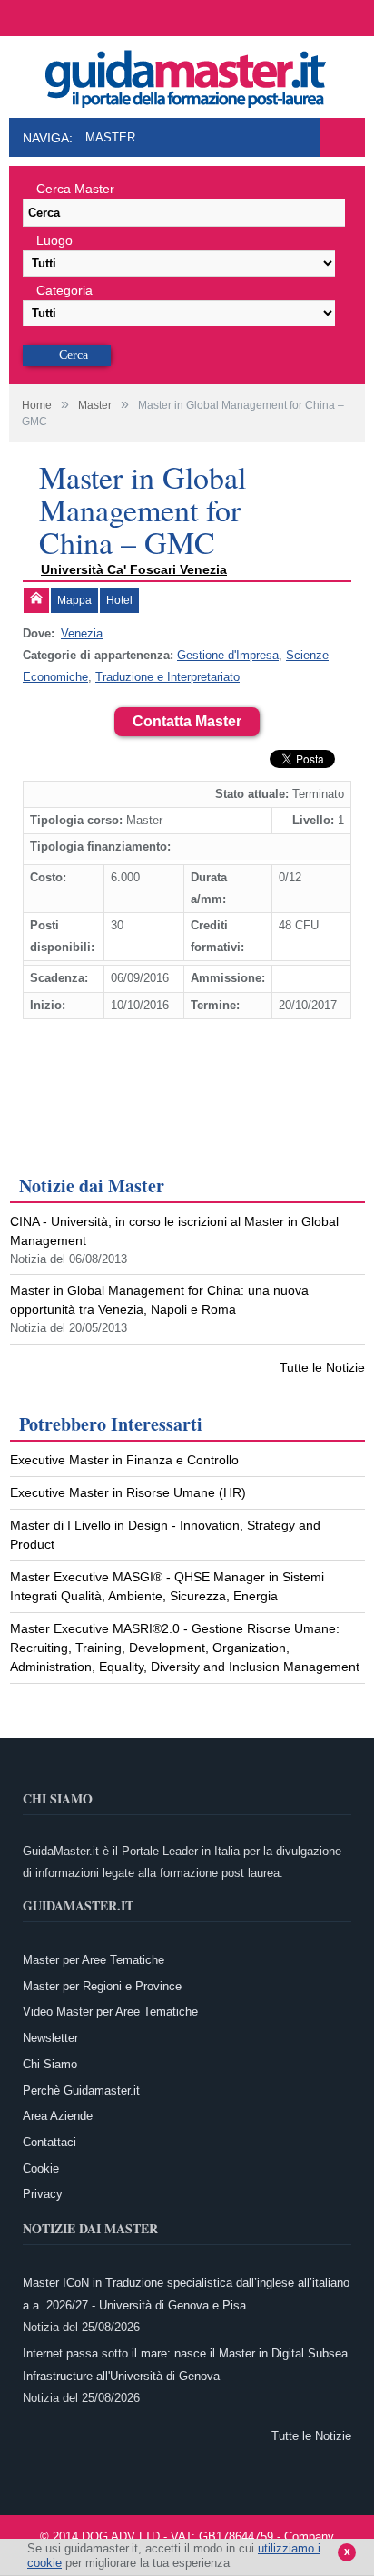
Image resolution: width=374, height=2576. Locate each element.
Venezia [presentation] (82, 633)
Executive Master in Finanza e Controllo (124, 1460)
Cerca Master (75, 189)
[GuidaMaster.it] (187, 74)
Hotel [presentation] (119, 600)
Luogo (54, 240)
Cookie (41, 2168)
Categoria (64, 290)
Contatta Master (187, 721)
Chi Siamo (50, 2064)
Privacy (43, 2194)
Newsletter (50, 2038)
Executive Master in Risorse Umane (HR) (128, 1492)
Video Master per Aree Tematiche (110, 2012)
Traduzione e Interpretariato (167, 677)
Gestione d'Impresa (228, 655)
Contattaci (49, 2142)
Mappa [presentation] (74, 600)
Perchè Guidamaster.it (81, 2090)
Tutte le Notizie (322, 1367)
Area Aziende (58, 2116)
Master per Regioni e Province (102, 1986)
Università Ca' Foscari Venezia (134, 569)
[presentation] (36, 600)
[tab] (36, 600)
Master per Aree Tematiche (93, 1960)
